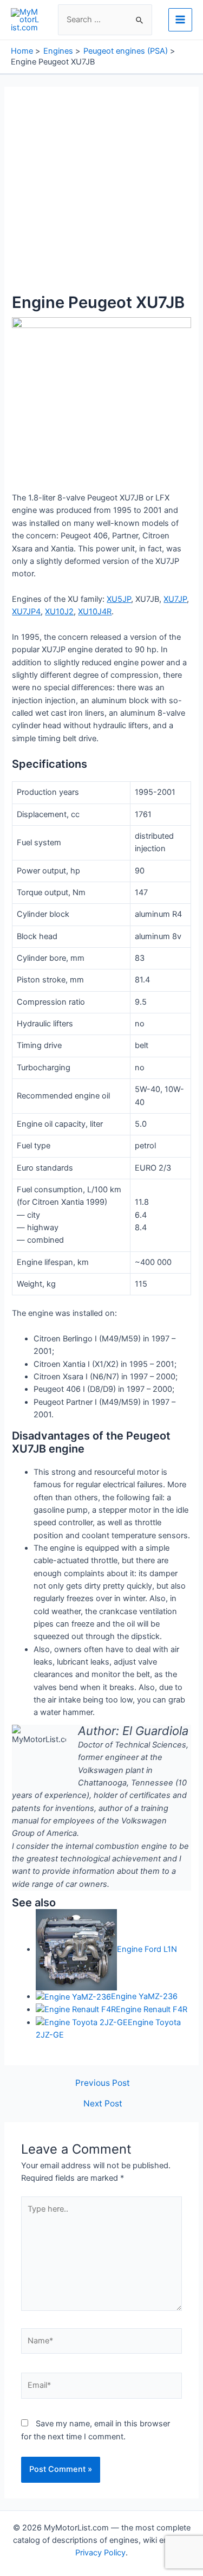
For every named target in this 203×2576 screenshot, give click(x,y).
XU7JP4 (26, 612)
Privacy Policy (100, 2553)
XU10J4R (95, 612)
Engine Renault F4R (152, 2009)
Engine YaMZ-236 (144, 1996)
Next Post (103, 2104)
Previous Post (103, 2083)
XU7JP (175, 599)
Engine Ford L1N (147, 1949)
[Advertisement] (101, 196)
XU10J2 (59, 612)
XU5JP (119, 599)
